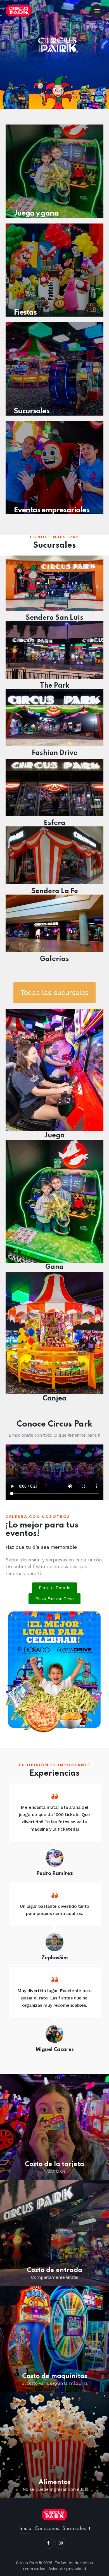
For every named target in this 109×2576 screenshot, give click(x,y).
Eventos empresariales (52, 510)
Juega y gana (36, 214)
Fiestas (25, 313)
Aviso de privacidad (67, 2569)
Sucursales (32, 412)
